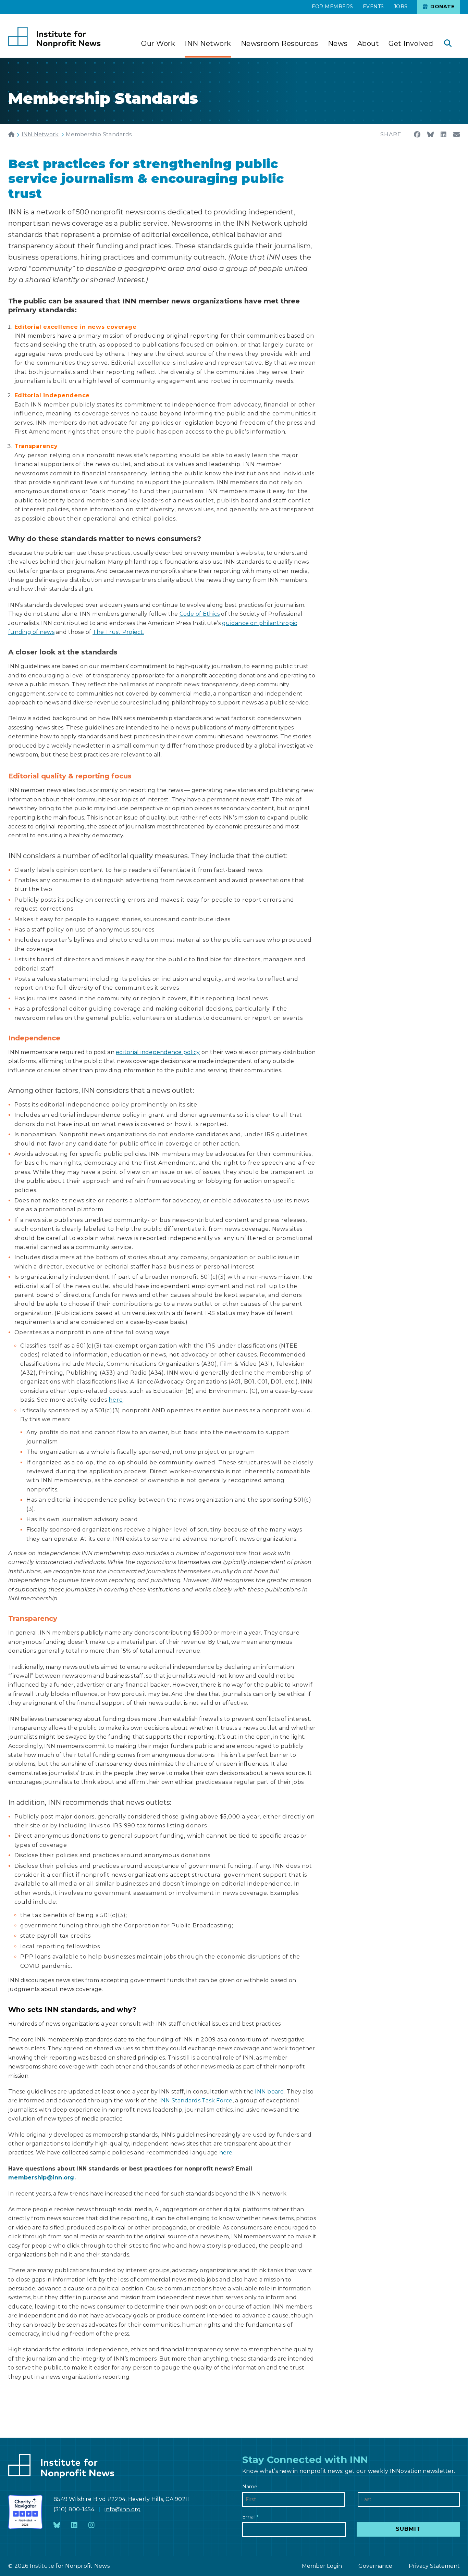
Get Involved (411, 43)
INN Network (208, 43)
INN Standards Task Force (196, 2100)
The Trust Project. (118, 632)
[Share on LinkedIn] (444, 135)
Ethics (211, 614)
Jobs (401, 7)
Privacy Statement (434, 2566)
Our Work (158, 43)
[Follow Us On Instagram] (91, 2525)
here (116, 1400)
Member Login (322, 2566)
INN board (269, 2092)
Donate (442, 7)
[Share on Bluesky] (430, 135)
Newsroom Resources (280, 43)
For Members (332, 7)
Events (373, 7)
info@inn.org (123, 2509)
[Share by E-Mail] (457, 135)
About (368, 43)
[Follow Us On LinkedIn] (74, 2525)
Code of (191, 614)
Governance (375, 2566)
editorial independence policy (158, 1052)
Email (250, 2517)
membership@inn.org (41, 2178)
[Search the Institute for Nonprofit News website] (448, 44)
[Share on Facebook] (417, 135)
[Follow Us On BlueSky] (57, 2525)
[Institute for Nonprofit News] (54, 37)
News (338, 43)
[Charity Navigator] (25, 2512)
